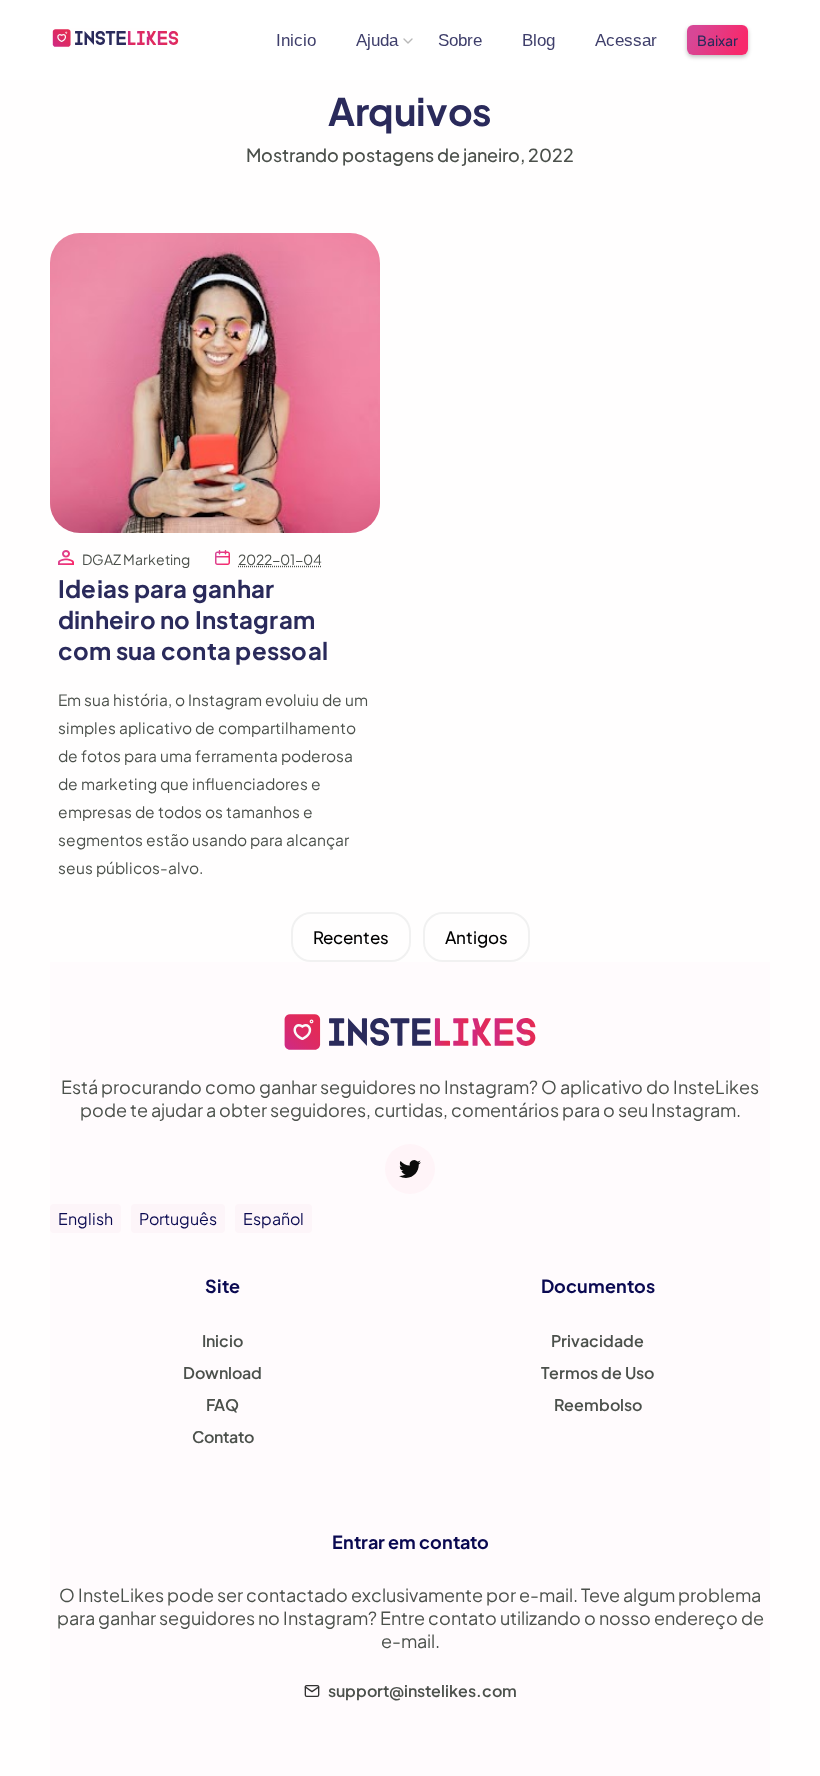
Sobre (460, 40)
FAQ (222, 1404)
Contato (223, 1436)
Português (178, 1218)
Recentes (351, 937)
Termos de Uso (597, 1372)
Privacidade (597, 1340)
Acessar (626, 40)
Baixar (717, 40)
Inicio (296, 40)
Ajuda (377, 40)
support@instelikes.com (422, 1690)
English (85, 1218)
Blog (538, 40)
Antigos (476, 937)
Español (273, 1218)
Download (222, 1372)
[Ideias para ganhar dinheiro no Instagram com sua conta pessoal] (215, 526)
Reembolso (598, 1404)
